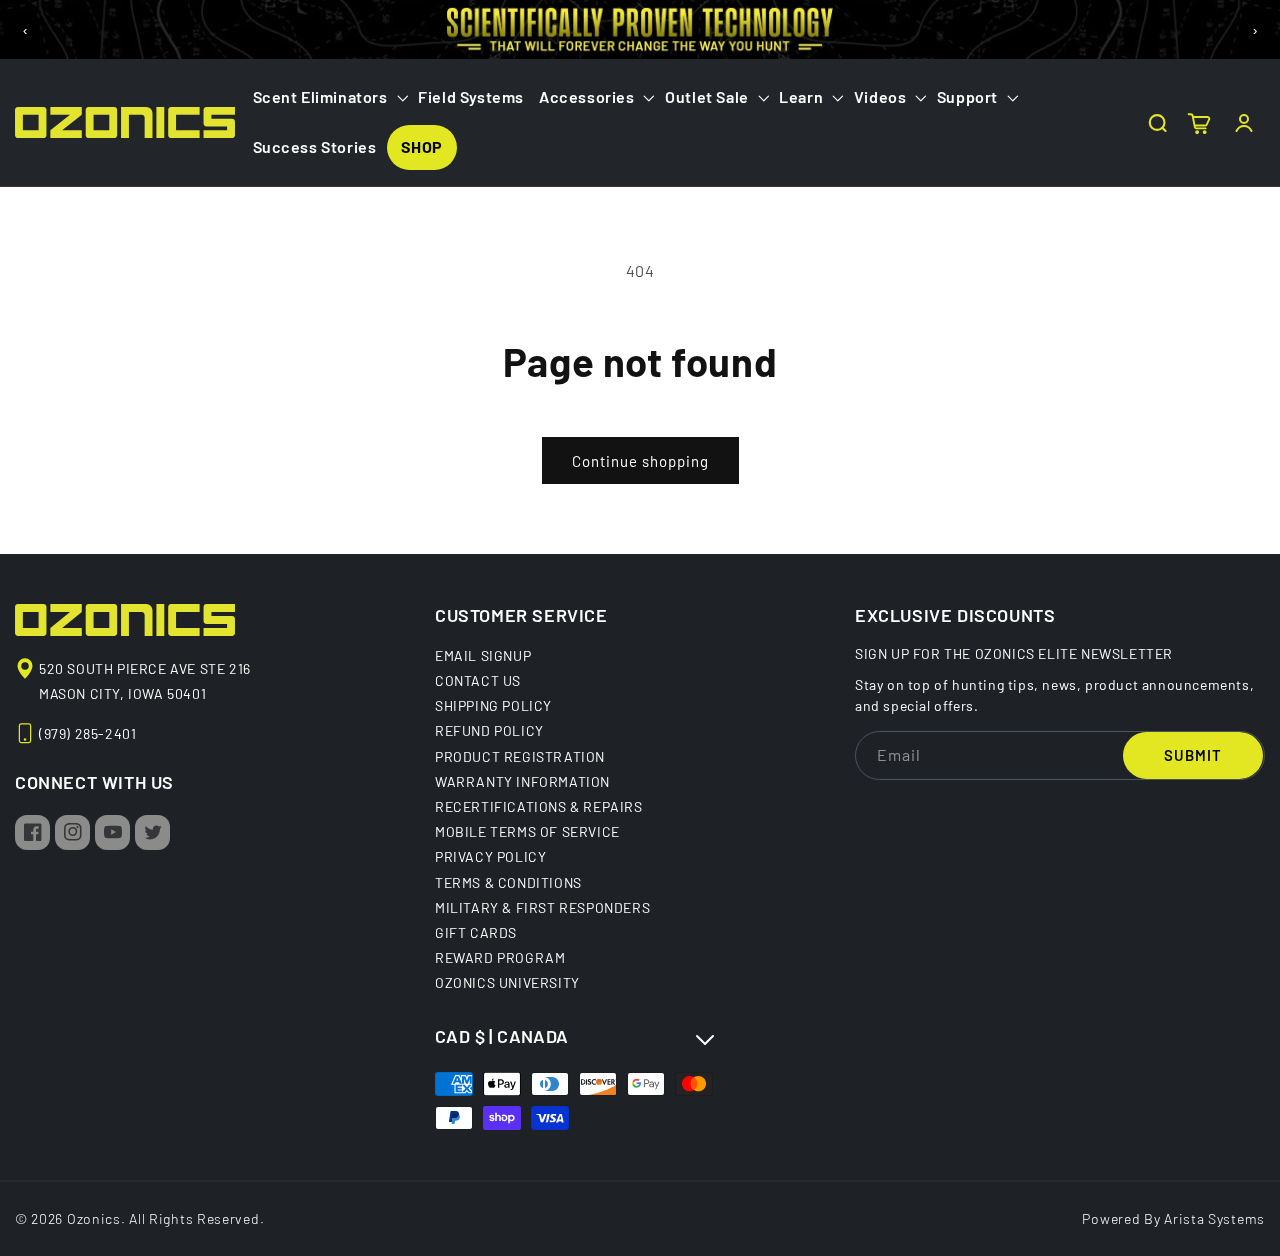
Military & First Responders (542, 907)
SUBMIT (1193, 755)
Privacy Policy (490, 856)
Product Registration (520, 756)
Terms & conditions (508, 882)
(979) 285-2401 (87, 733)
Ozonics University (507, 982)
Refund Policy (489, 730)
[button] (328, 97)
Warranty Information (522, 781)
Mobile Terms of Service (527, 831)
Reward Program (500, 957)
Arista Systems (1214, 1218)
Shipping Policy (493, 705)
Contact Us (478, 680)
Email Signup (483, 656)
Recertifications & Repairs (539, 806)
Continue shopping (640, 461)
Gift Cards (476, 932)
